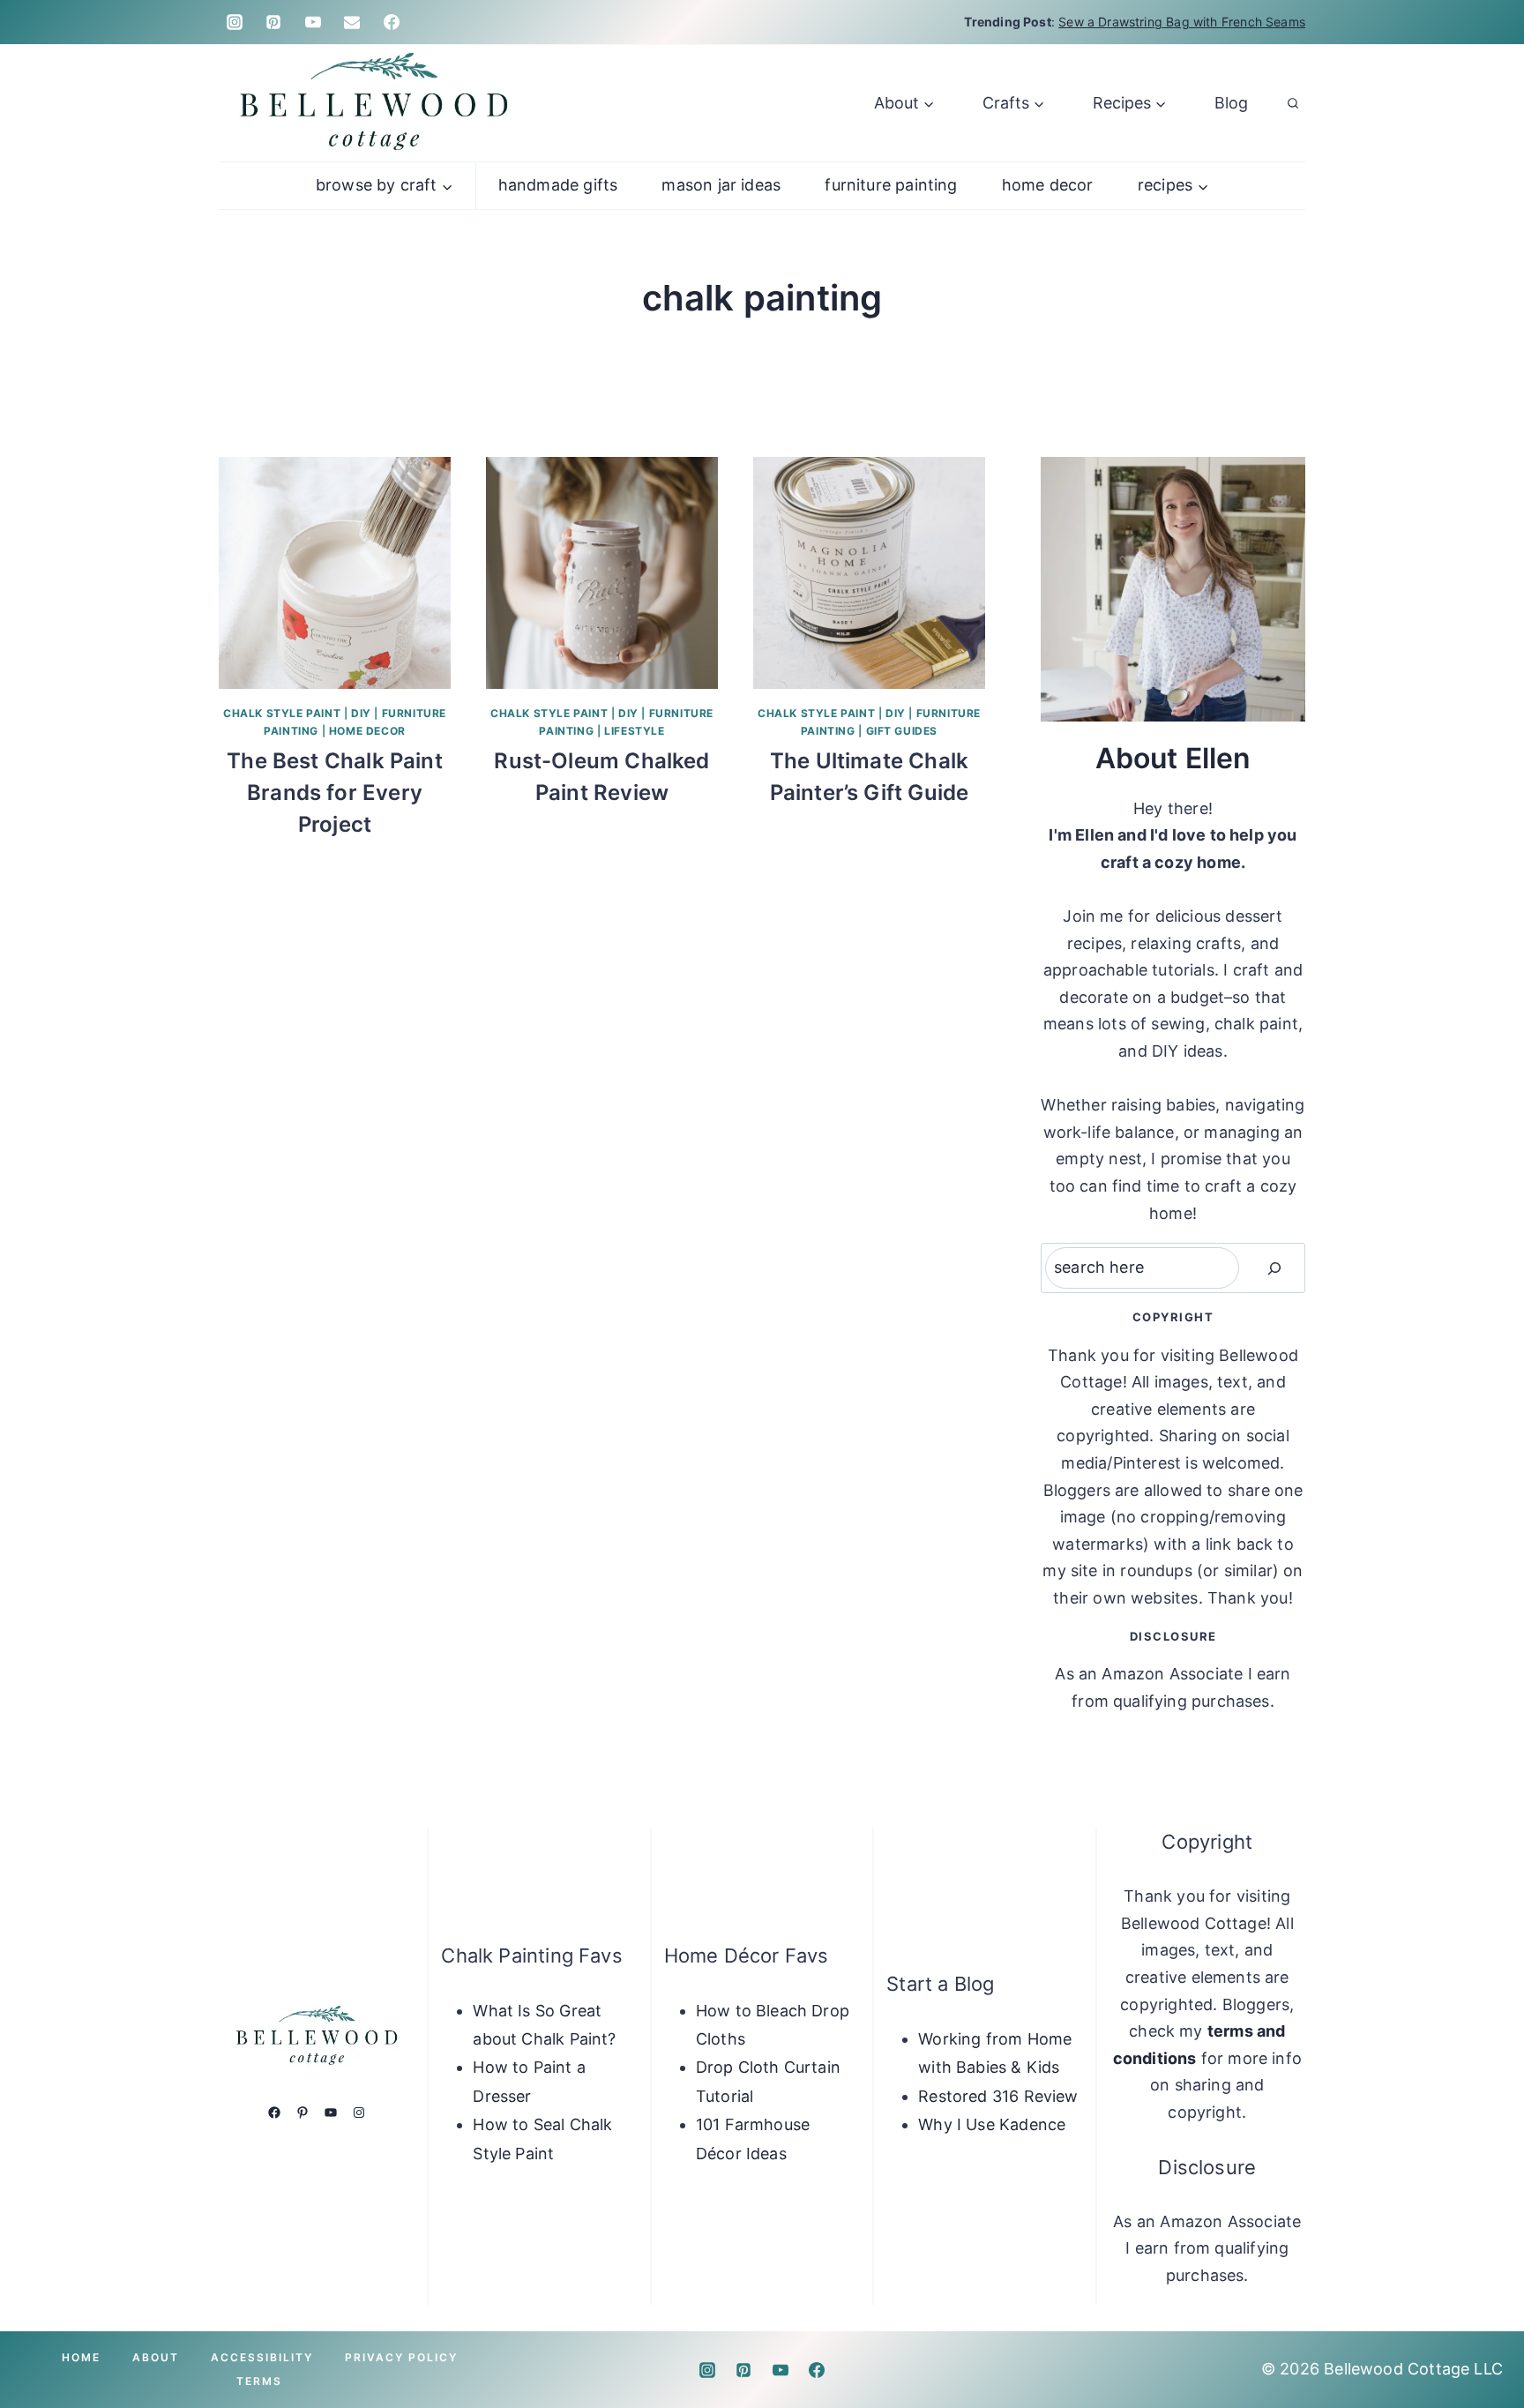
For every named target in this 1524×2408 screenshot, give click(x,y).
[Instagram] (235, 22)
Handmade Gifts (558, 185)
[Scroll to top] (1482, 2339)
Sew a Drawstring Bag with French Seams (1182, 22)
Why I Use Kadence (992, 2124)
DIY (361, 713)
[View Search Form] (1293, 103)
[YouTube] (313, 22)
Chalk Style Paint (282, 713)
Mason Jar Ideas (721, 185)
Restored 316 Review (998, 2096)
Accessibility (262, 2357)
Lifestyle (634, 731)
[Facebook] (392, 22)
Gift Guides (902, 731)
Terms (259, 2381)
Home (81, 2357)
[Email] (352, 22)
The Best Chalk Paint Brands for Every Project (335, 793)
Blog (1231, 103)
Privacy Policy (401, 2357)
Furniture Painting (891, 185)
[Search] (1274, 1268)
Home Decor (1048, 185)
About (156, 2357)
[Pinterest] (273, 22)
